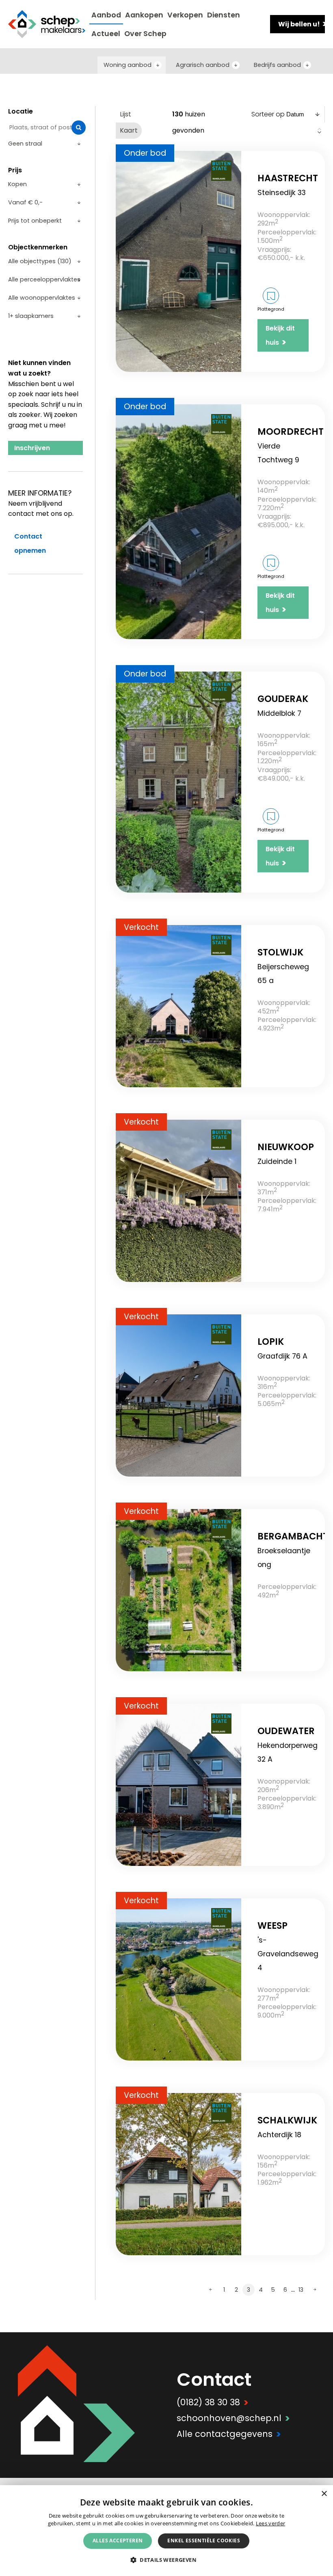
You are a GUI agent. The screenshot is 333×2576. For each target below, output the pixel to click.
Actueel (106, 34)
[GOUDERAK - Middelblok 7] (178, 782)
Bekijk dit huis (280, 336)
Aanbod (106, 15)
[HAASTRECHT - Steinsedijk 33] (178, 261)
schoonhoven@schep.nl (233, 2418)
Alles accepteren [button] (118, 2541)
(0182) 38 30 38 (213, 2402)
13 (301, 2290)
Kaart (129, 130)
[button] (166, 2560)
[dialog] (166, 2531)
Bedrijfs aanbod (277, 65)
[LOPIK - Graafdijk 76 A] (178, 1395)
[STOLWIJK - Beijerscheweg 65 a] (178, 1006)
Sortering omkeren (319, 131)
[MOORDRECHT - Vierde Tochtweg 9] (178, 522)
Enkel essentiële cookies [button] (204, 2541)
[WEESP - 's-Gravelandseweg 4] (178, 1979)
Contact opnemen (30, 543)
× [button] (324, 2494)
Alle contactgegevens (229, 2434)
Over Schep (145, 34)
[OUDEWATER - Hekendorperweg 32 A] (178, 1785)
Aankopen (144, 15)
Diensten (224, 15)
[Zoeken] (79, 128)
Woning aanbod (128, 65)
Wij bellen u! (302, 24)
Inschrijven (32, 448)
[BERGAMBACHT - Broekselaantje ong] (178, 1590)
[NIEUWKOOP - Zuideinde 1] (178, 1201)
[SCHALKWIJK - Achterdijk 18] (178, 2174)
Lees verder (270, 2523)
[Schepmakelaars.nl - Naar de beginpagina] (47, 24)
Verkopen (185, 15)
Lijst (125, 114)
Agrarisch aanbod (203, 65)
